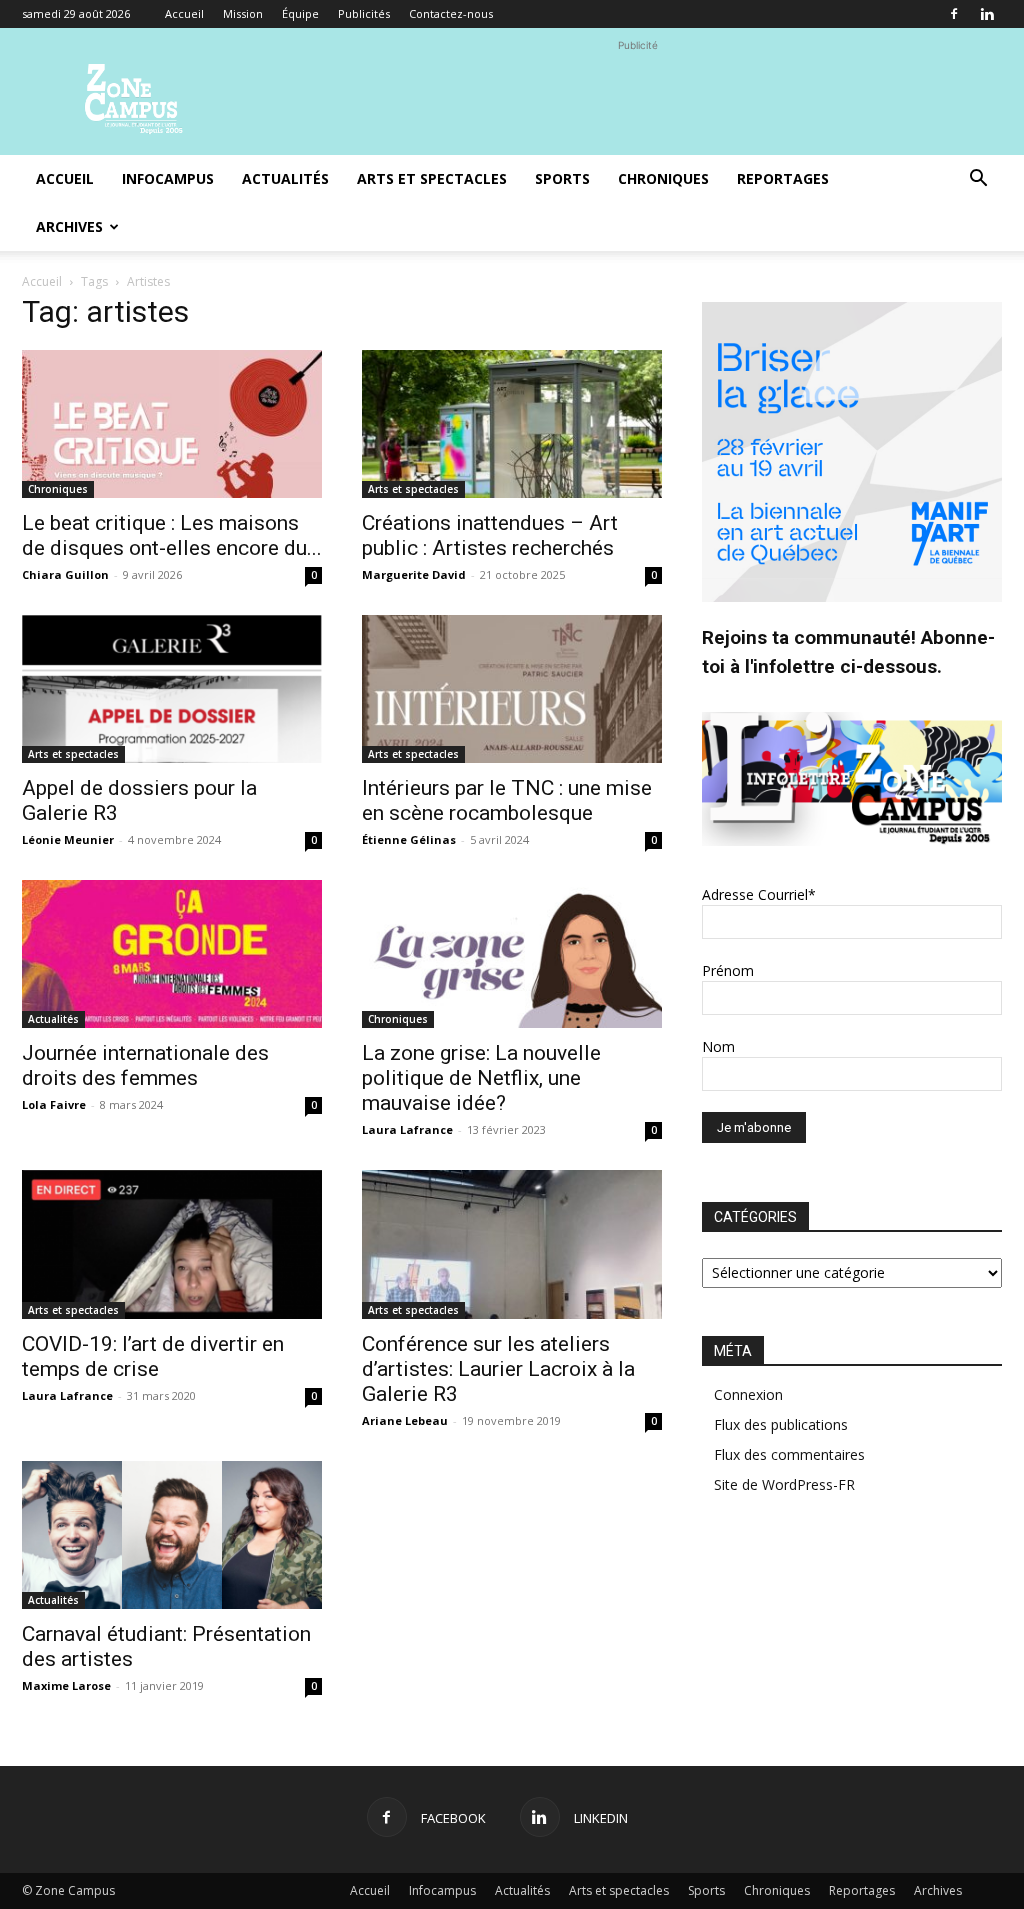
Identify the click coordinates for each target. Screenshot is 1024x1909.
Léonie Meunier (68, 839)
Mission (243, 13)
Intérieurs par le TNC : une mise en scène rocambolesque (507, 800)
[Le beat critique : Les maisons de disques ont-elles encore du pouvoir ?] (172, 424)
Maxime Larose (66, 1685)
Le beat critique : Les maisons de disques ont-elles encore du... (172, 535)
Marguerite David (414, 574)
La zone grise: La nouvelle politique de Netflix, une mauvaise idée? (481, 1078)
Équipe (300, 13)
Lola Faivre (54, 1104)
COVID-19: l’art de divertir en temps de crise (153, 1356)
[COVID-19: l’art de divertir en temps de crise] (172, 1244)
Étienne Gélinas (409, 839)
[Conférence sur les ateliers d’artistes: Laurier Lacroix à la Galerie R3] (512, 1244)
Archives (69, 226)
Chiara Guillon (65, 574)
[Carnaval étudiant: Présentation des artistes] (172, 1535)
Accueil (184, 13)
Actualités (285, 178)
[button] (978, 180)
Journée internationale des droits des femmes (145, 1065)
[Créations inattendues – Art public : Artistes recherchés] (512, 424)
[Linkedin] (987, 14)
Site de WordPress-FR (784, 1484)
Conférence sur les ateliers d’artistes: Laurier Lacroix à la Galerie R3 (498, 1369)
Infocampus (168, 178)
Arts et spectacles (432, 178)
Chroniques (663, 178)
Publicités (364, 13)
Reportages (783, 178)
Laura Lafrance (407, 1129)
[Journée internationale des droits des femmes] (172, 954)
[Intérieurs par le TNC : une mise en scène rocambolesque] (512, 689)
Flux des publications (781, 1424)
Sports (562, 178)
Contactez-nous (451, 13)
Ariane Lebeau (405, 1420)
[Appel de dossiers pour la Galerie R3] (172, 689)
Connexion (748, 1394)
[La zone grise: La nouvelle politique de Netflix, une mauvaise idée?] (512, 954)
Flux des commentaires (789, 1454)
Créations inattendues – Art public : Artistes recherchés (490, 535)
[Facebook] (954, 14)
